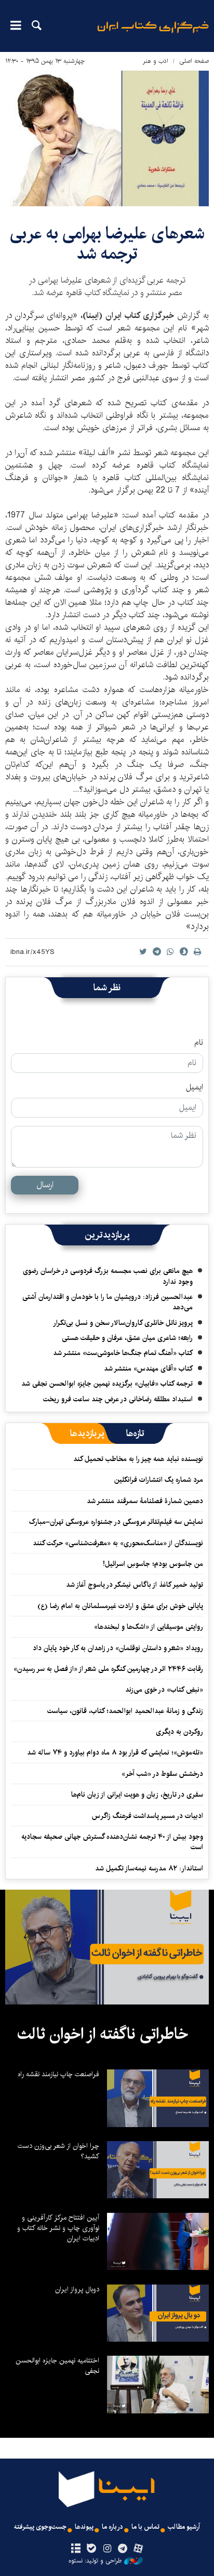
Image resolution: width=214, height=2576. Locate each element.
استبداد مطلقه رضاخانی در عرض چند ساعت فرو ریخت (118, 1399)
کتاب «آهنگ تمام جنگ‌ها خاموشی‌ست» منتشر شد (123, 1353)
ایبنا (153, 34)
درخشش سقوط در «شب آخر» (162, 1774)
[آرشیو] (76, 2549)
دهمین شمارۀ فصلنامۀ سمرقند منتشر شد (145, 1501)
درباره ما (112, 2527)
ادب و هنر (156, 61)
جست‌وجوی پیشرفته (40, 2527)
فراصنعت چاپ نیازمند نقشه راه (58, 2074)
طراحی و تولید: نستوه (95, 2561)
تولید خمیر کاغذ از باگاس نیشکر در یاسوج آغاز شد (135, 1585)
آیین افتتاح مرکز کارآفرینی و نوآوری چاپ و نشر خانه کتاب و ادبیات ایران (58, 2228)
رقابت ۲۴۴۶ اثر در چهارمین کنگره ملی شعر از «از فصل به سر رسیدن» (108, 1669)
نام (199, 1043)
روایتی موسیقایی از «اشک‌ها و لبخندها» (149, 1627)
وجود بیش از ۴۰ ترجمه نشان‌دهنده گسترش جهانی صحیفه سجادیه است (112, 1842)
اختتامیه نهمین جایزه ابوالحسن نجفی (57, 2366)
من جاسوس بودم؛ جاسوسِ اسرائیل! (153, 1564)
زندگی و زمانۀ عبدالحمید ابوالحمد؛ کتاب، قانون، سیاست (125, 1711)
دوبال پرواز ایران (77, 2289)
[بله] (91, 2549)
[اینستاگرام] (107, 2549)
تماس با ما (145, 2527)
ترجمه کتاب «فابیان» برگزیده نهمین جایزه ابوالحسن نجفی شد (107, 1384)
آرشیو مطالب (184, 2527)
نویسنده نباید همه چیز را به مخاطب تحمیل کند (138, 1459)
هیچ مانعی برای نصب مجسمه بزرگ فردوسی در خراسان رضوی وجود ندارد (108, 1276)
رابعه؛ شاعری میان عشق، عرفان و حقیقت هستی (127, 1338)
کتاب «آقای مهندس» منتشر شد (148, 1369)
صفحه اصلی (194, 61)
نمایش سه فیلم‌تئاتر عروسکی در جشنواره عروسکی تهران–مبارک (116, 1522)
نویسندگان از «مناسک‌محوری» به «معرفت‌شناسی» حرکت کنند (118, 1543)
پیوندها (84, 2527)
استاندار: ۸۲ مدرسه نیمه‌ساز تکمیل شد (149, 1868)
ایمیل (195, 1087)
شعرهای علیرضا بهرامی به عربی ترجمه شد (107, 243)
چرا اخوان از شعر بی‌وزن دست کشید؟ (58, 2151)
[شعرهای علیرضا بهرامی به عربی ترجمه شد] (107, 138)
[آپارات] (138, 2549)
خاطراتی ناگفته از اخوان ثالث (103, 2034)
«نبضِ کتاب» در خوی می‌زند (164, 1690)
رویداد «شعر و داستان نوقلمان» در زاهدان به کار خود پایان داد (118, 1648)
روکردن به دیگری (179, 1732)
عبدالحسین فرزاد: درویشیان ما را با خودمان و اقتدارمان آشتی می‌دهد (108, 1302)
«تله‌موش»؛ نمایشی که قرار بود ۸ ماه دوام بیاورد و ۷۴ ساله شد (115, 1752)
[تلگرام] (123, 2549)
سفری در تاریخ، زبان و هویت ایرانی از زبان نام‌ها (137, 1795)
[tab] (135, 1433)
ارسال (45, 1185)
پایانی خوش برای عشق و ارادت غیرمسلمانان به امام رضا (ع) (120, 1606)
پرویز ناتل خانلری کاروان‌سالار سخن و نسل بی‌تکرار (123, 1323)
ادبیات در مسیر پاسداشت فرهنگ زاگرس (148, 1816)
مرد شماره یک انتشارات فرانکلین (159, 1480)
